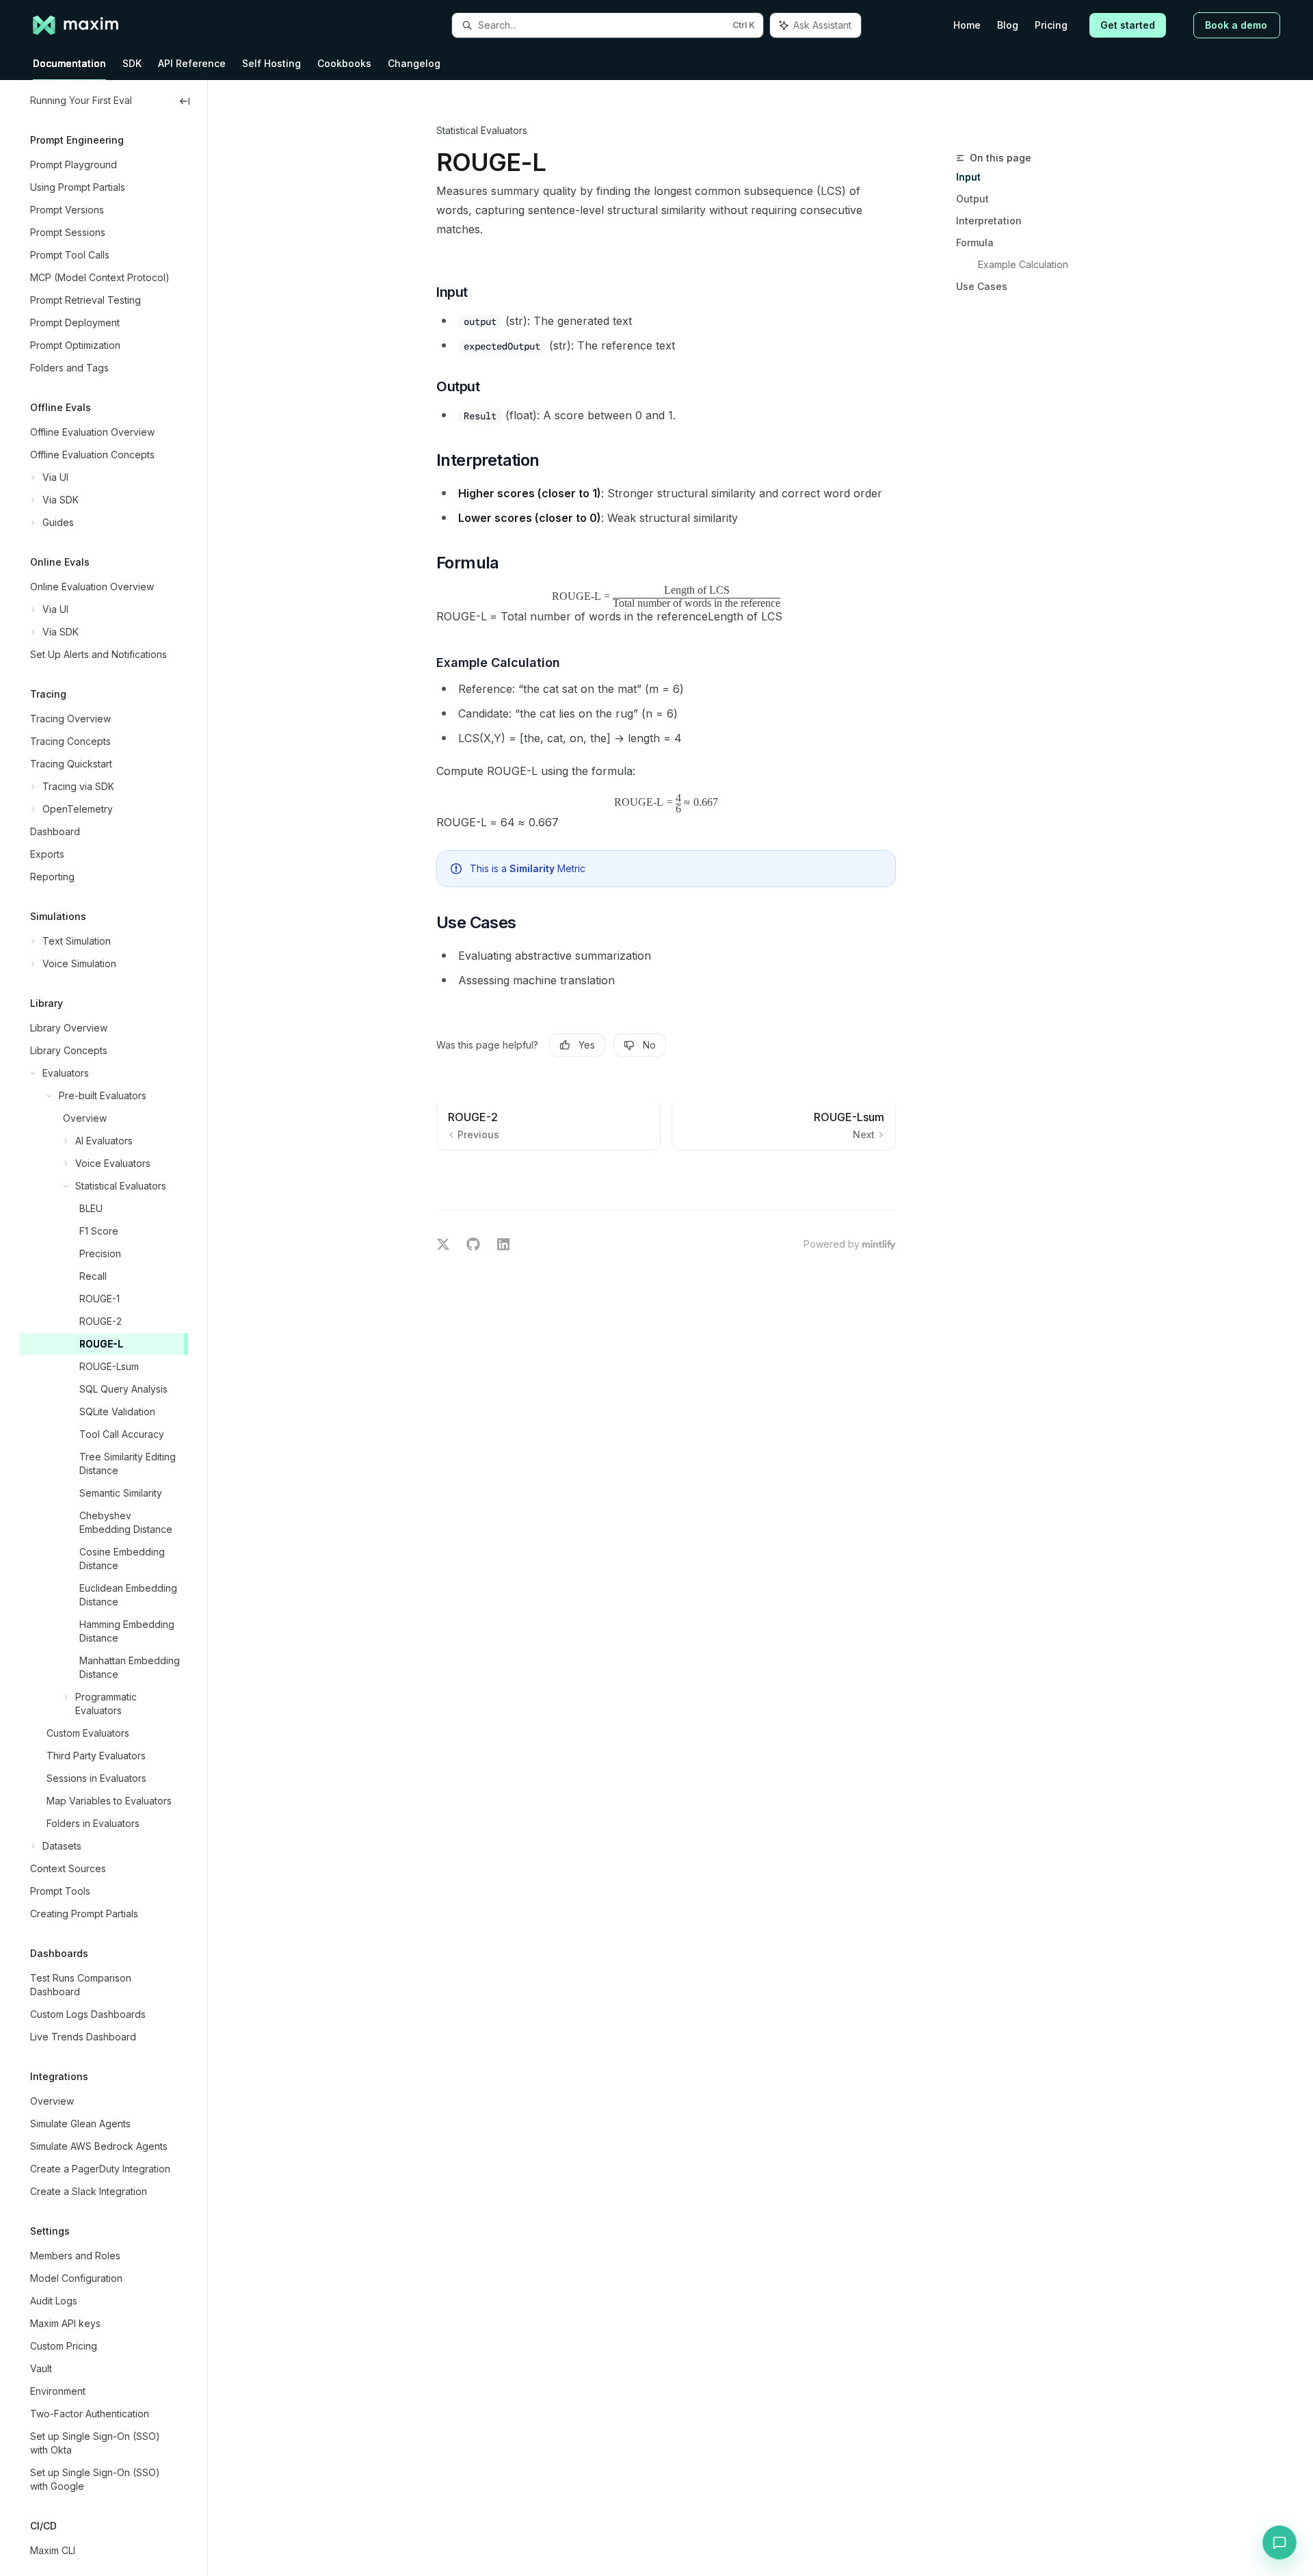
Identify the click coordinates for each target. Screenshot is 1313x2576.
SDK (132, 63)
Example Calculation (1023, 264)
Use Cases (982, 286)
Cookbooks (344, 63)
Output (972, 199)
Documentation (69, 63)
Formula (975, 242)
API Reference (192, 63)
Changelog (414, 63)
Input (968, 177)
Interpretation (989, 221)
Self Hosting (271, 63)
